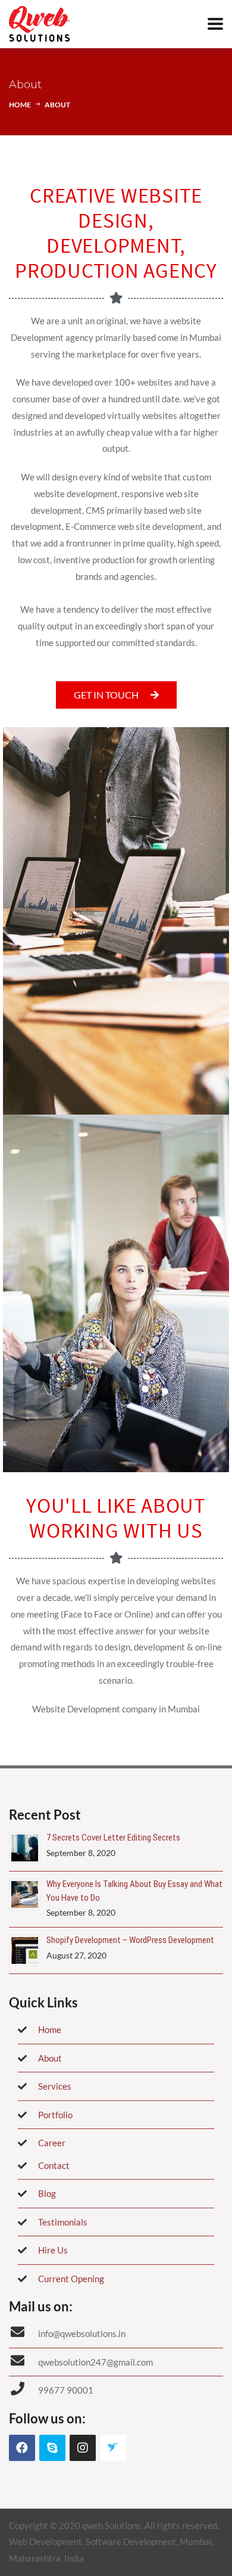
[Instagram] (83, 2448)
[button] (116, 695)
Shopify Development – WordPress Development (130, 1940)
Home (20, 105)
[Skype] (52, 2448)
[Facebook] (22, 2448)
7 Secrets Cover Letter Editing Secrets (113, 1838)
